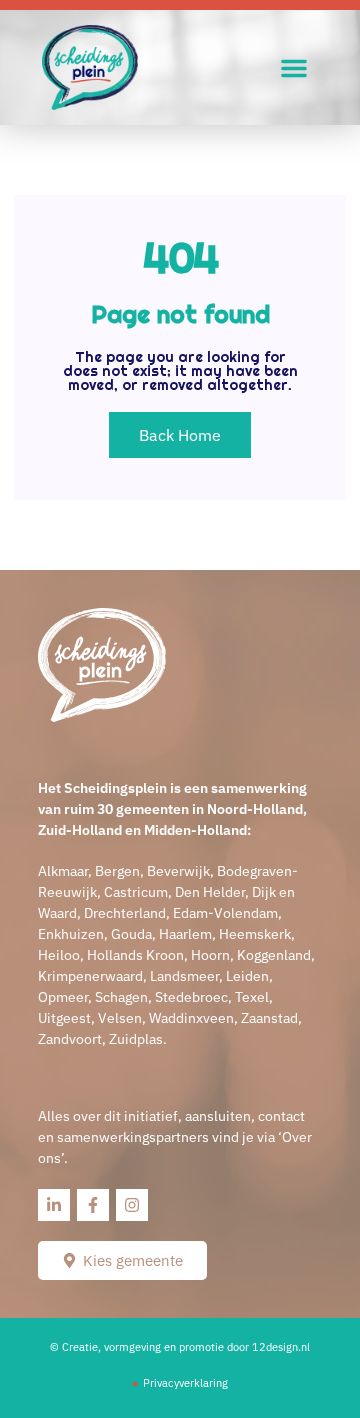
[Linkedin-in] (54, 1205)
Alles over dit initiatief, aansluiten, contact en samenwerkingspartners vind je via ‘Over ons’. (175, 1137)
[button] (294, 68)
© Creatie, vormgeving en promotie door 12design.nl (180, 1347)
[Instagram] (132, 1205)
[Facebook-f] (93, 1205)
